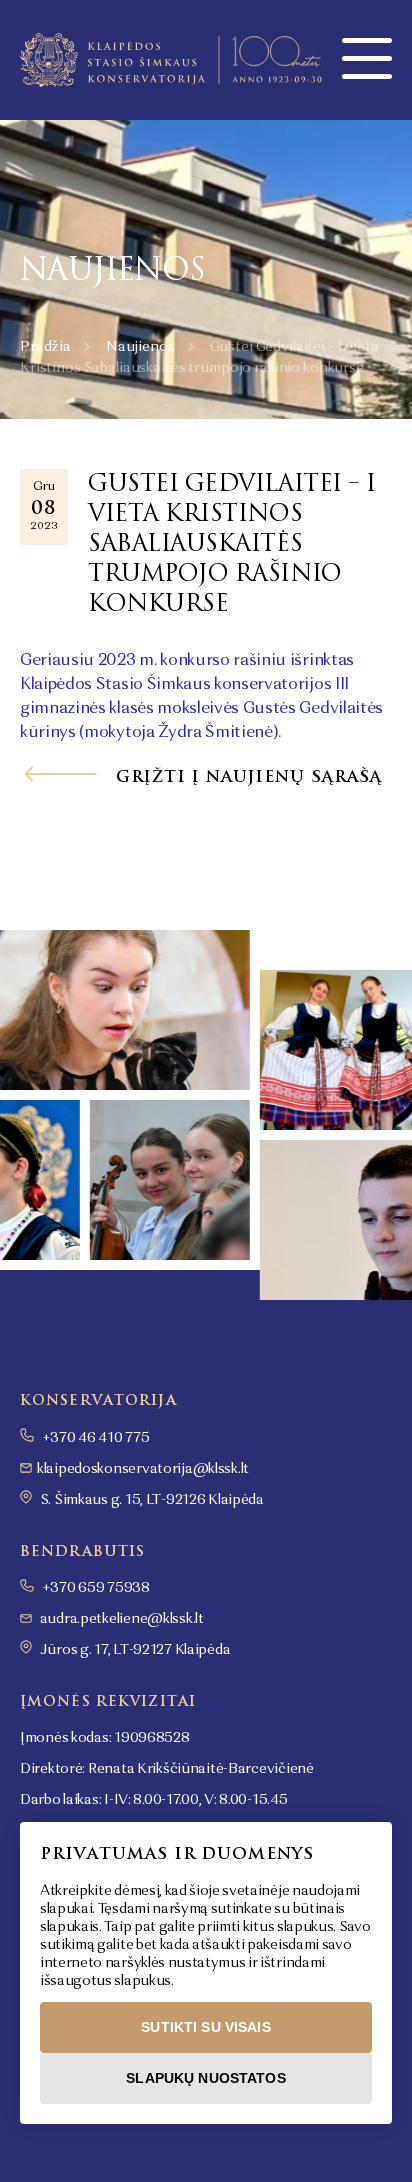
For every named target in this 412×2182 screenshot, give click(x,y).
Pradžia (45, 347)
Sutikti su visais (205, 2027)
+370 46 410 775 (94, 1438)
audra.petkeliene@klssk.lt (122, 1619)
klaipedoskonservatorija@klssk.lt (143, 1469)
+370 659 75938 (94, 1588)
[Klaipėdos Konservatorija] (171, 60)
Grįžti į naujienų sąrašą (246, 777)
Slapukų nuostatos (205, 2078)
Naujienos (140, 347)
